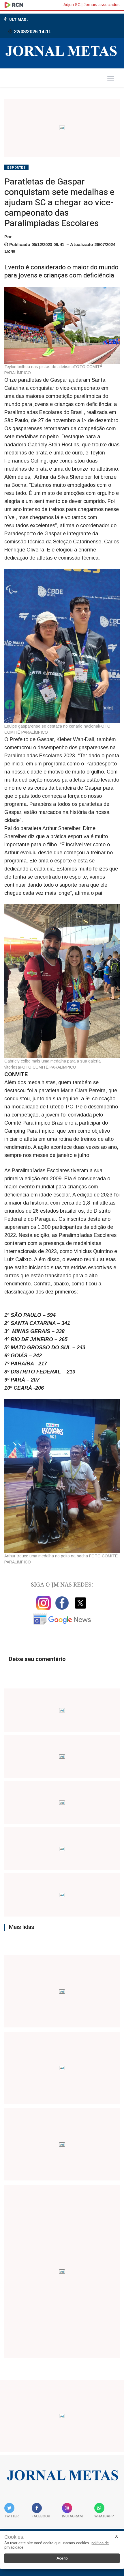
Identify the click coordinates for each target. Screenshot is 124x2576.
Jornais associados (102, 5)
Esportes (16, 168)
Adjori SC (72, 5)
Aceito (62, 2558)
